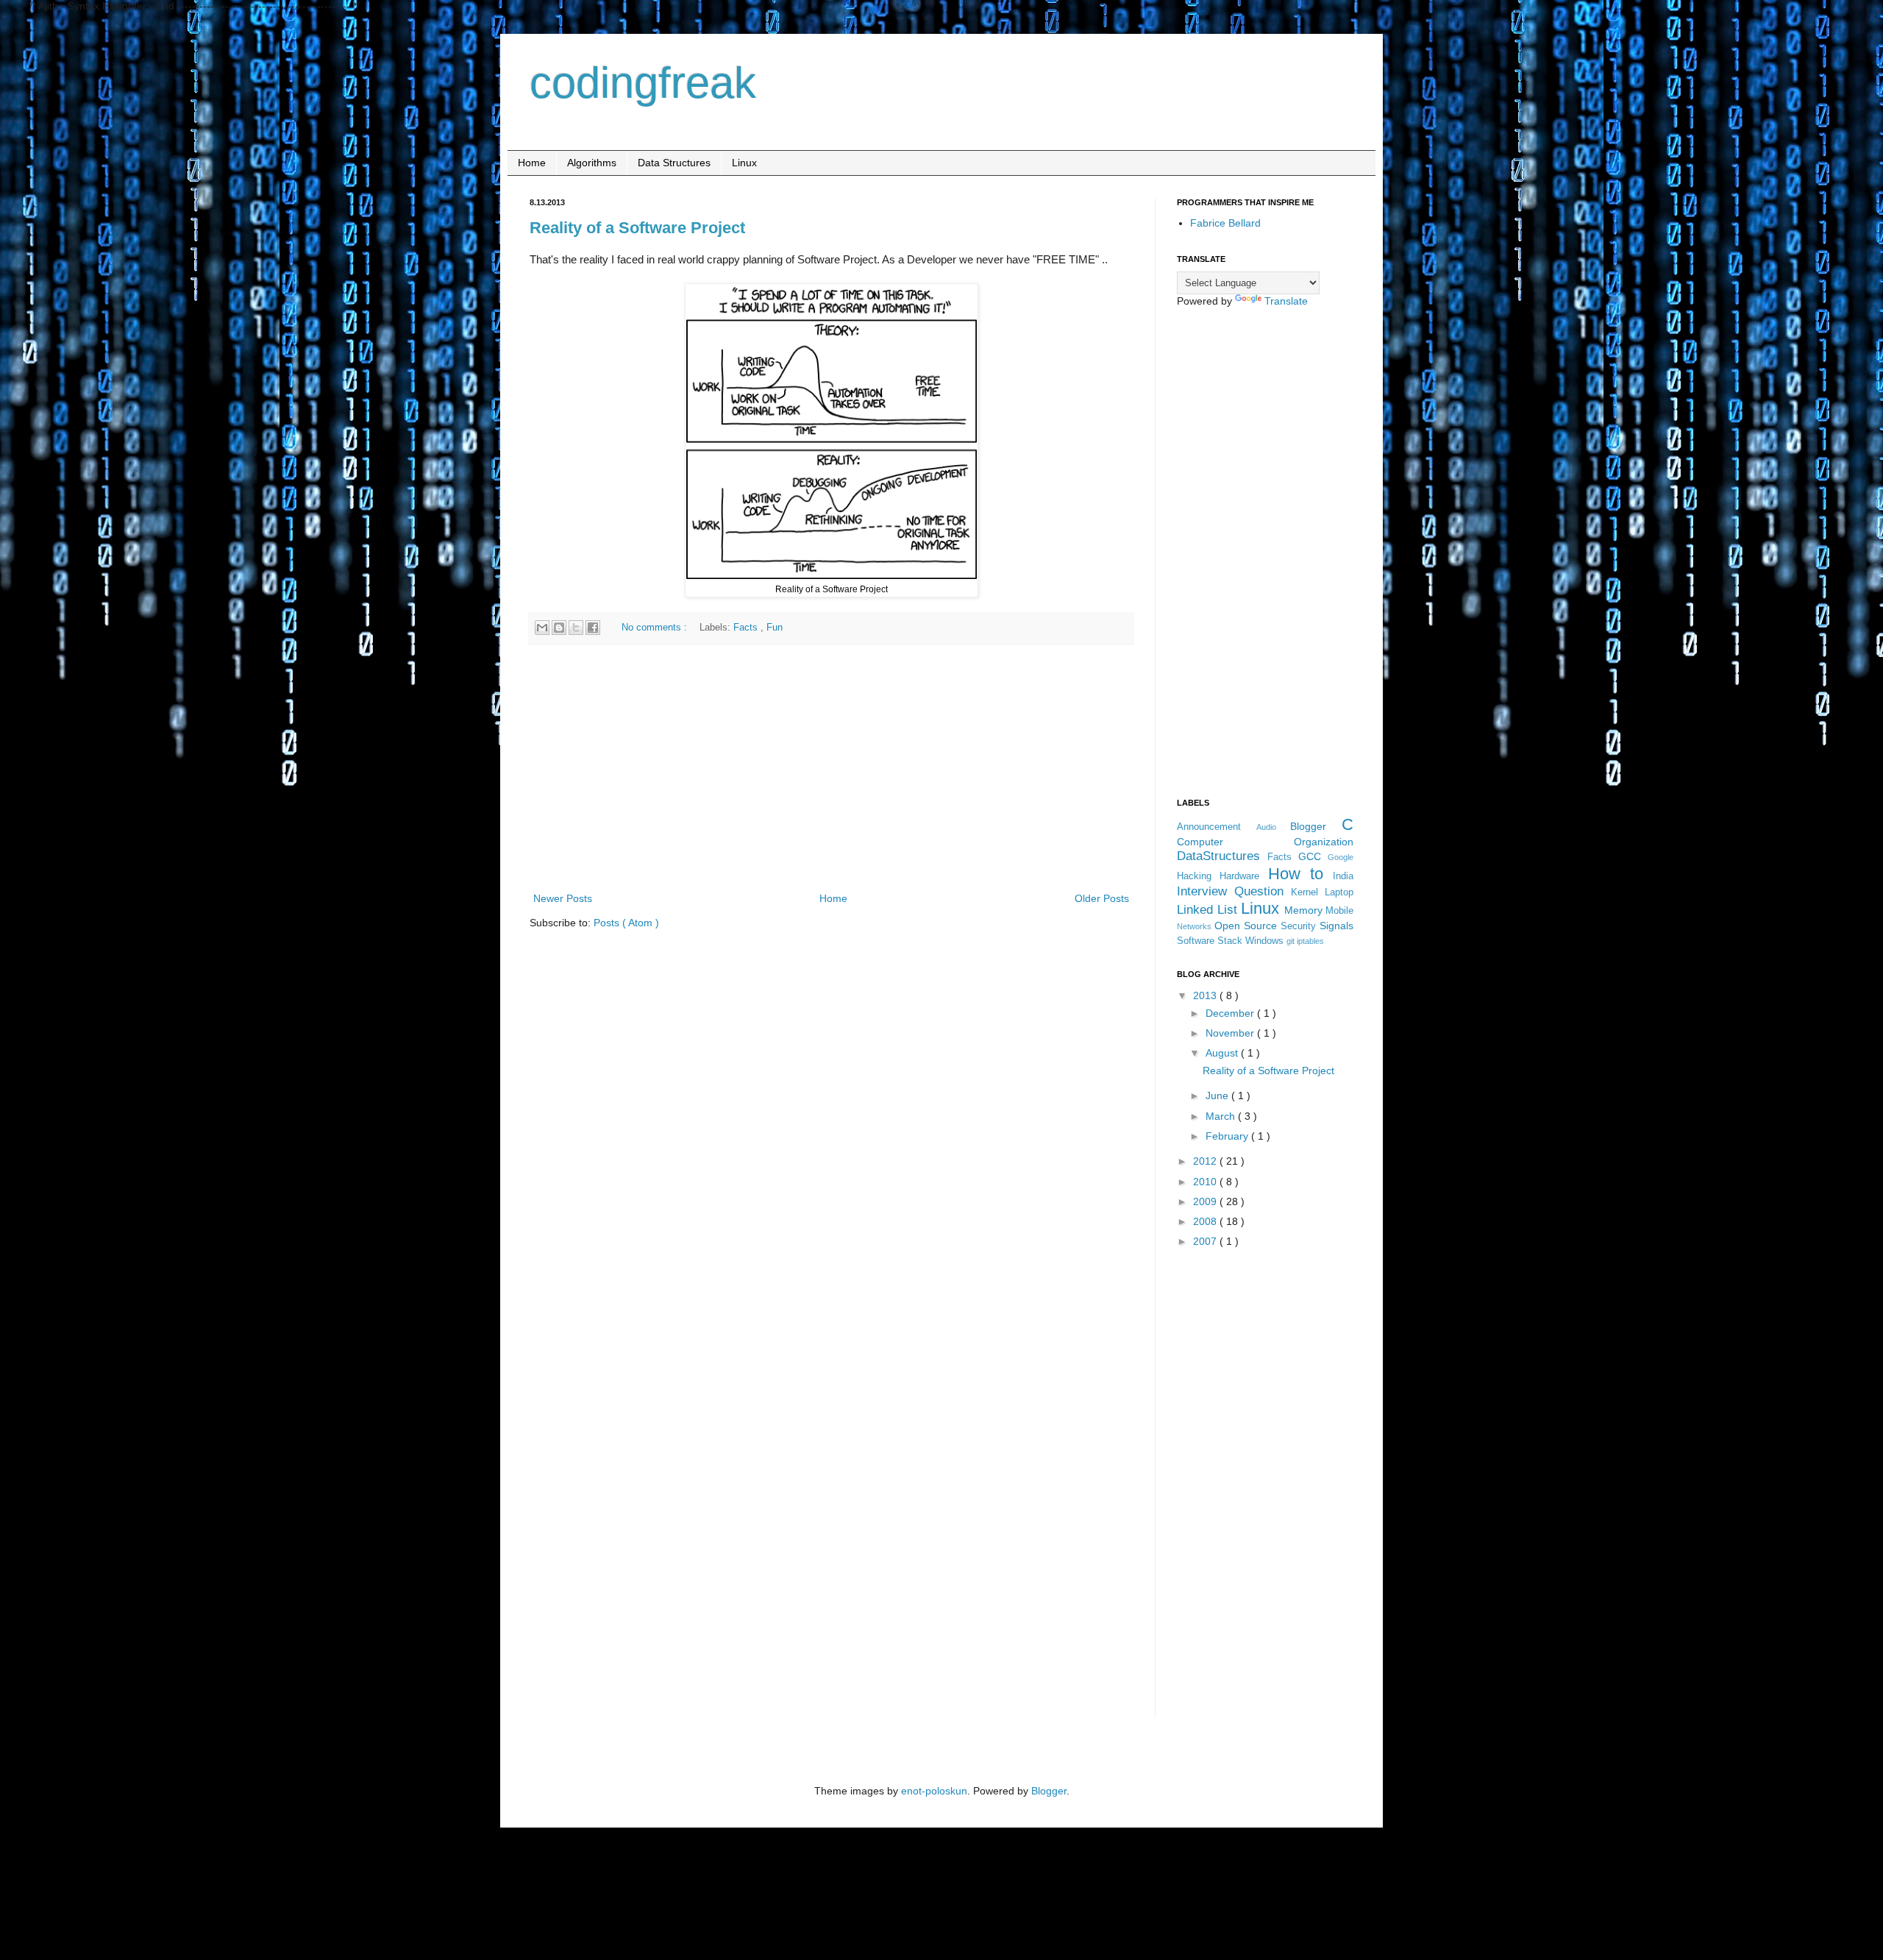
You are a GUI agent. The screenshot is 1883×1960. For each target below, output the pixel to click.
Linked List (1209, 910)
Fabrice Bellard (1225, 223)
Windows (1266, 941)
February (1228, 1136)
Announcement (1217, 827)
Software (1197, 941)
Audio (1274, 827)
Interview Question (1234, 891)
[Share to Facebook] (593, 628)
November (1231, 1033)
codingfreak (643, 83)
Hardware (1243, 876)
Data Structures (674, 163)
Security (1300, 926)
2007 (1206, 1241)
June (1218, 1096)
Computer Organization (1265, 842)
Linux (744, 163)
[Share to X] (576, 628)
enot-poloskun (934, 1791)
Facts (747, 628)
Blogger (1316, 826)
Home (532, 163)
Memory (1305, 910)
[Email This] (542, 628)
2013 (1206, 995)
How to (1301, 874)
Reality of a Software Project (637, 228)
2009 (1206, 1201)
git (1292, 941)
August (1223, 1053)
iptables (1310, 941)
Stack (1231, 941)
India (1343, 876)
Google (1341, 857)
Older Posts (1102, 898)
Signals (1336, 926)
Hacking (1198, 876)
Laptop (1339, 892)
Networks (1196, 926)
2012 (1206, 1161)
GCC (1313, 856)
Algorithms (592, 163)
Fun (775, 628)
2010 (1206, 1182)
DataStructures (1222, 856)
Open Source (1247, 926)
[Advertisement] (831, 768)
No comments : (656, 628)
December (1231, 1013)
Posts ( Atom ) (626, 923)
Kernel (1308, 892)
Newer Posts (563, 898)
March (1222, 1116)
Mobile (1339, 911)
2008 (1206, 1221)
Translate (1286, 301)
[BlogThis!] (559, 628)
